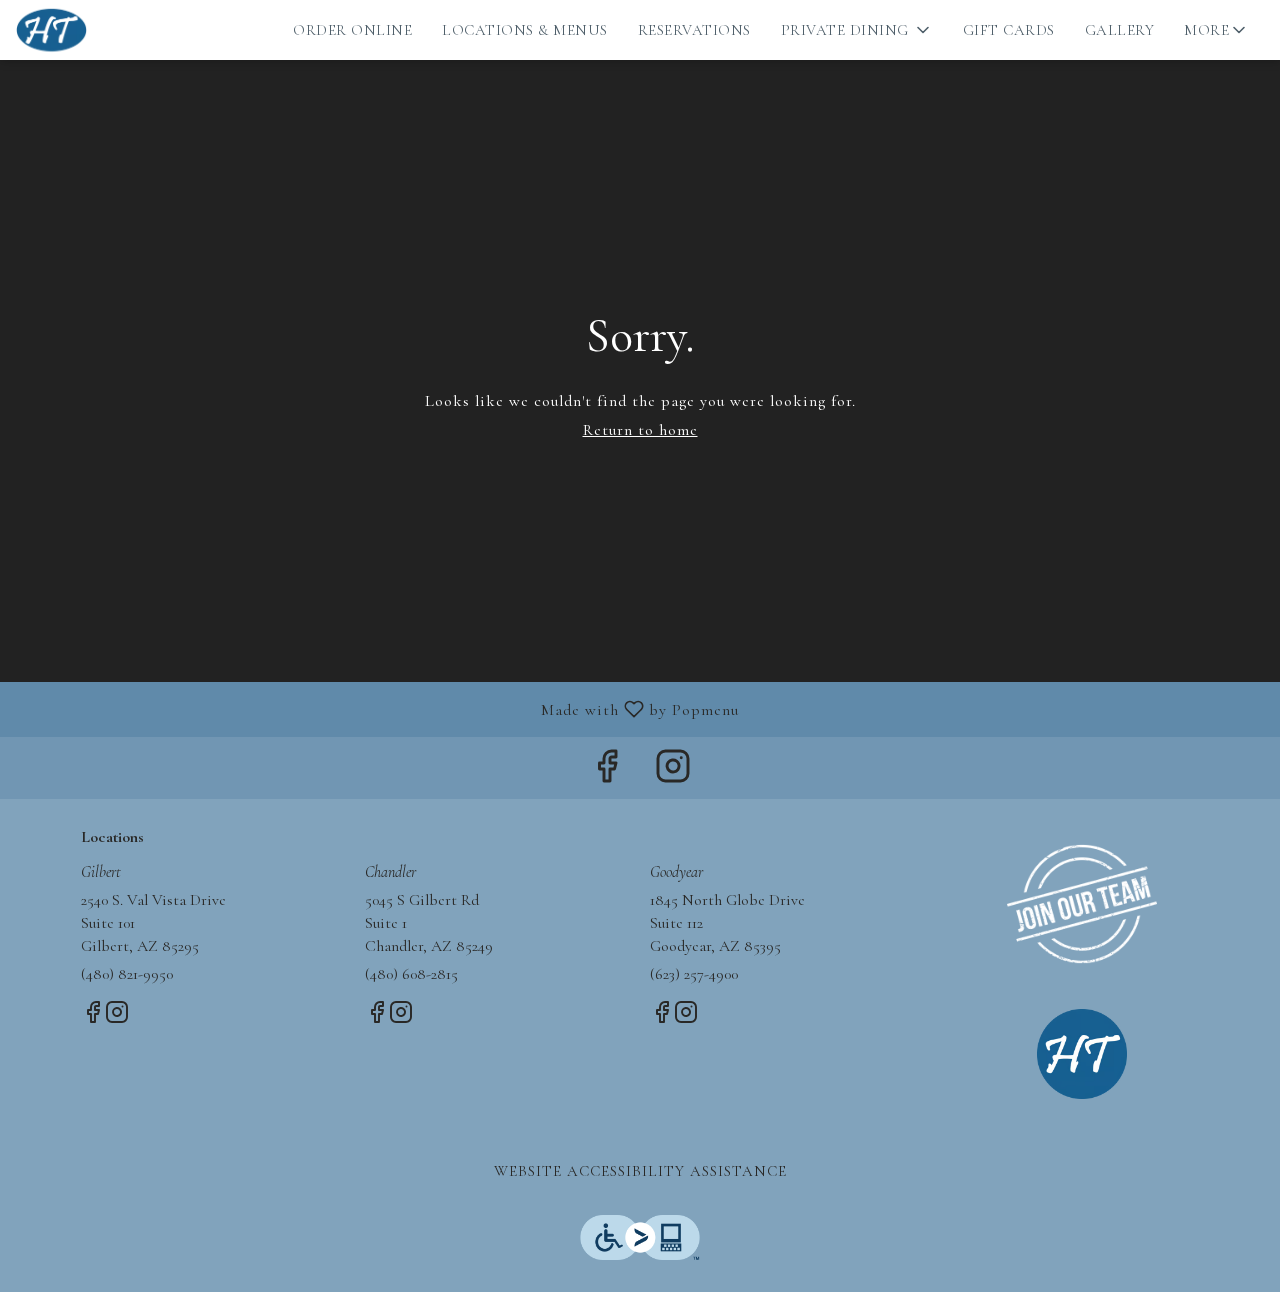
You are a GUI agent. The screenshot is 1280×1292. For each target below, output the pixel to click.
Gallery (1120, 30)
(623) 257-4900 (694, 974)
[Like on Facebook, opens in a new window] (607, 772)
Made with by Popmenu (377, 708)
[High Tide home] (106, 30)
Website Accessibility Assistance (640, 1171)
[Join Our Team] (1082, 902)
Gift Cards (1009, 30)
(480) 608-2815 (411, 974)
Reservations (694, 30)
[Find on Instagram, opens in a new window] (673, 772)
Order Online (352, 30)
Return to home (640, 430)
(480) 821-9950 (127, 974)
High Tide (1082, 1054)
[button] (857, 30)
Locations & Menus (525, 30)
